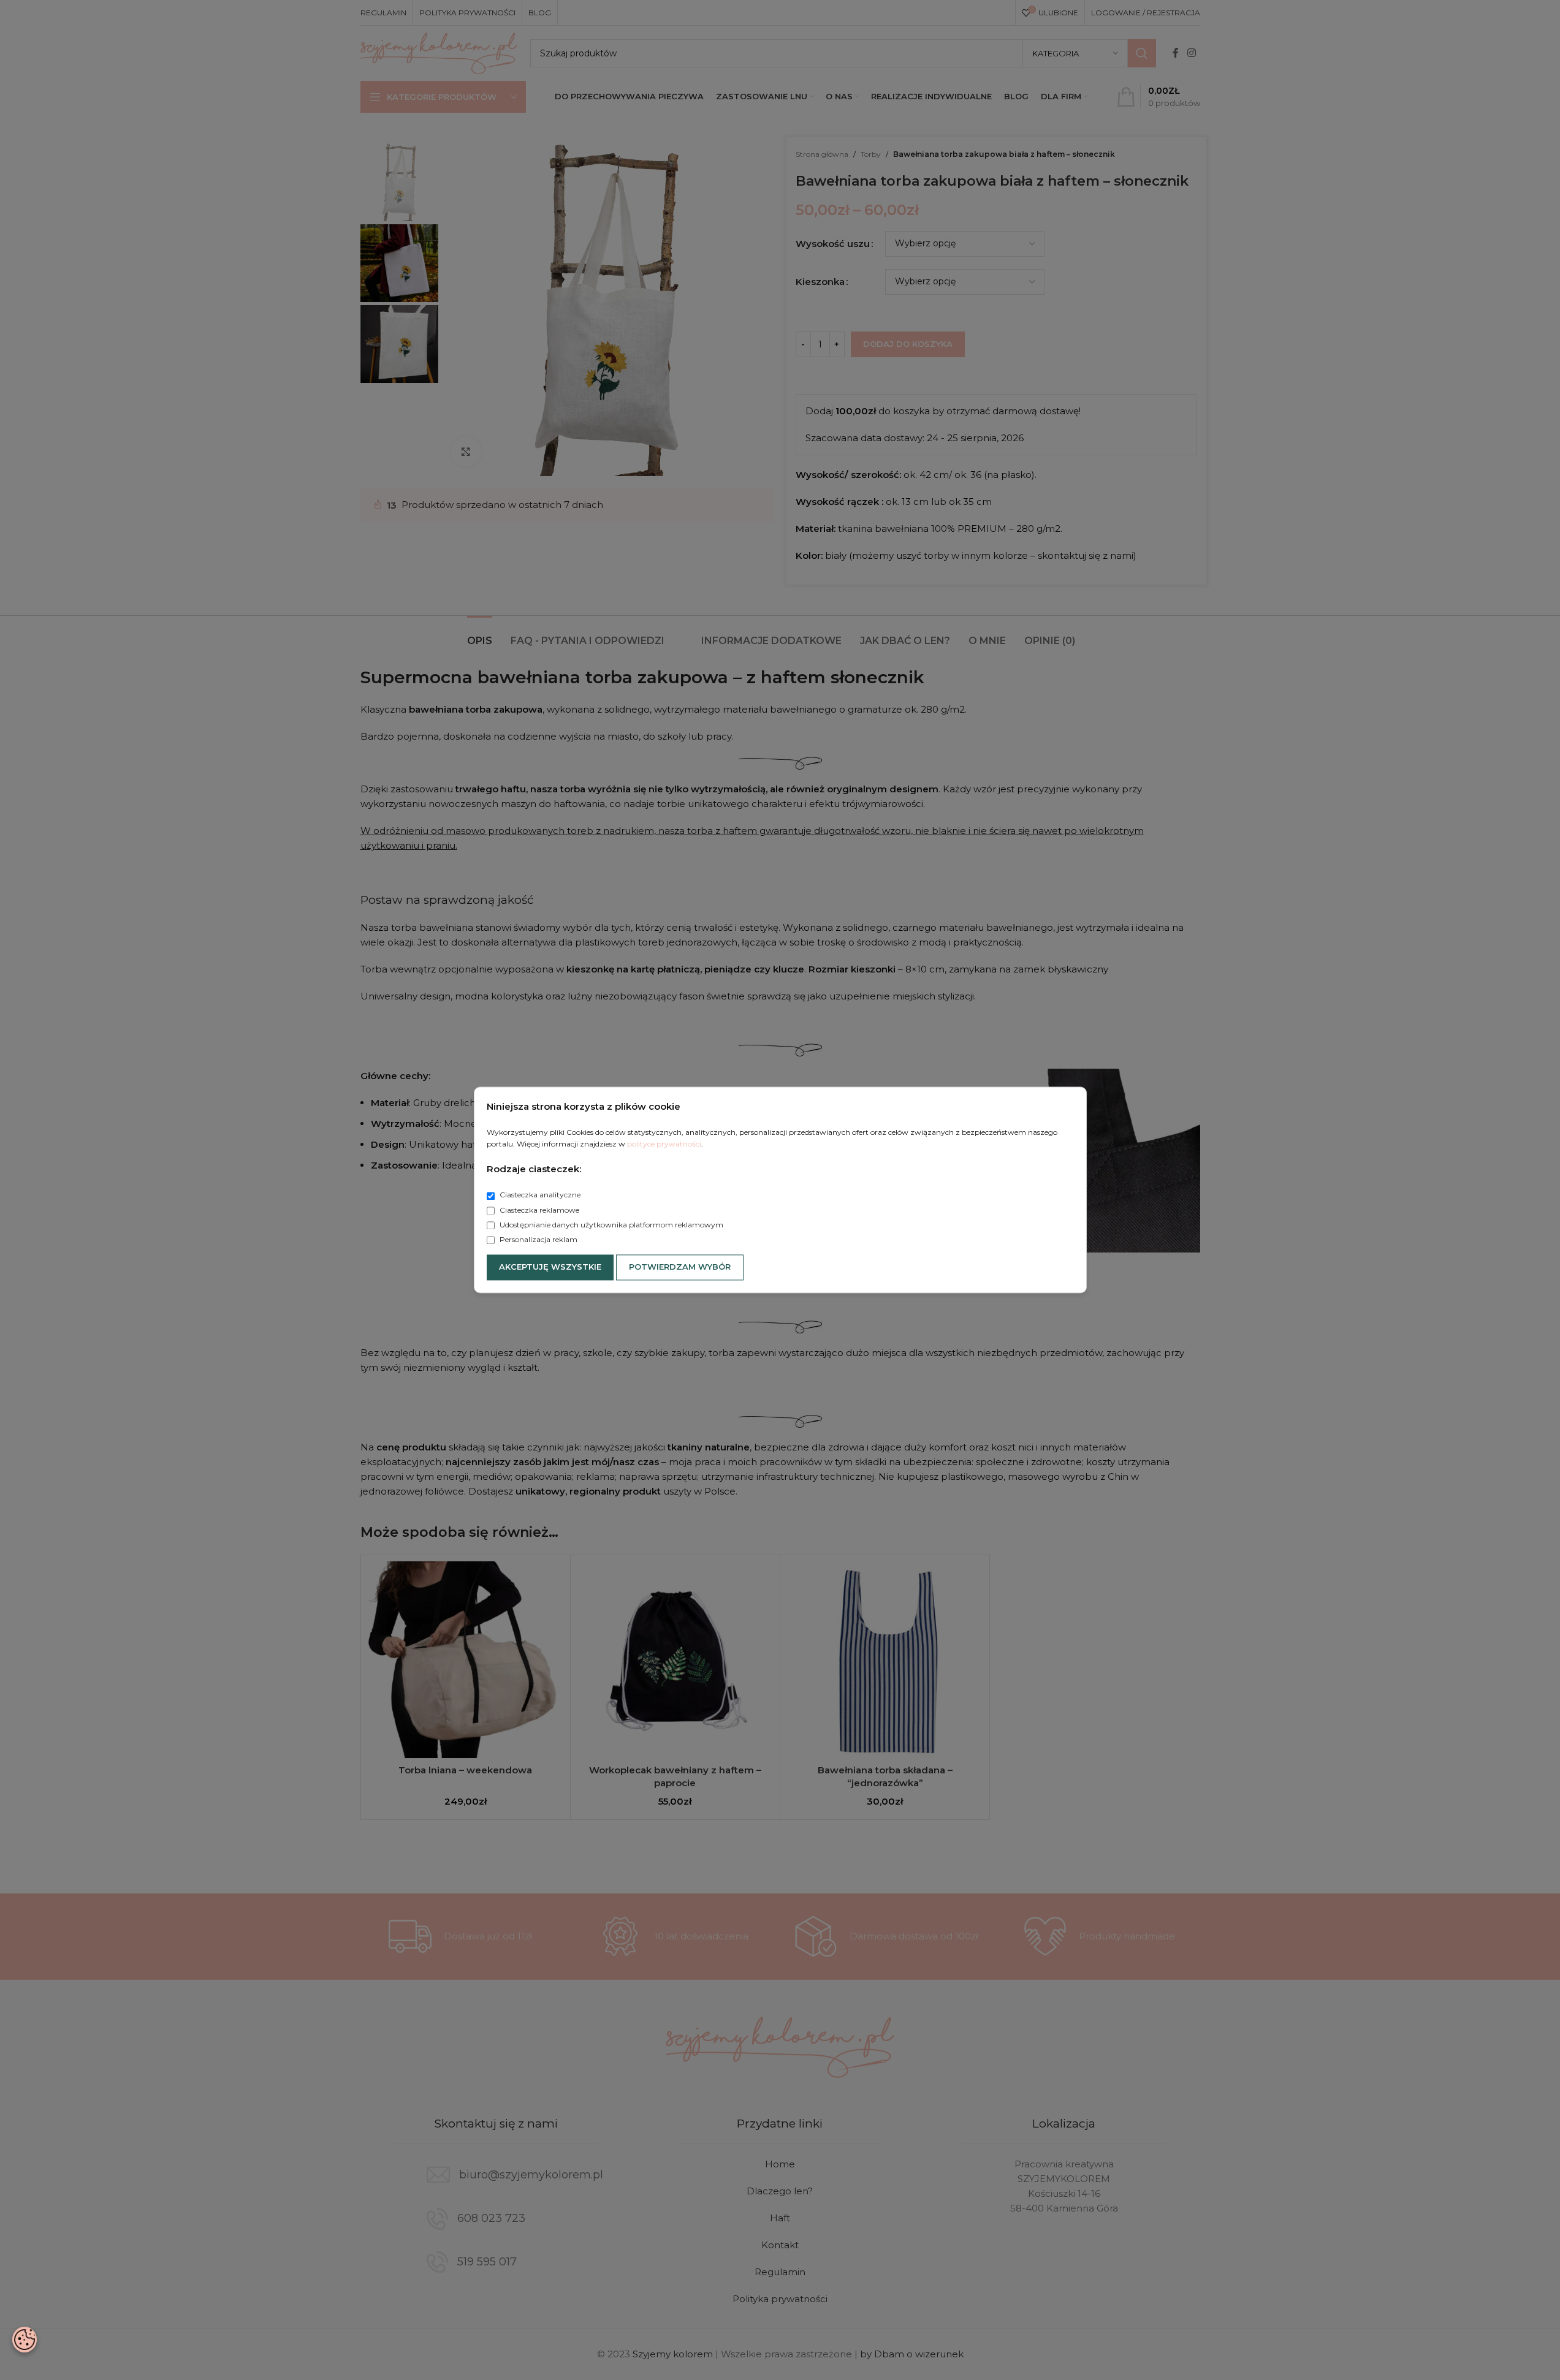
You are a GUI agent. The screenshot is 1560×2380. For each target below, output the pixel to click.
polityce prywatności (664, 1144)
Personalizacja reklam (538, 1239)
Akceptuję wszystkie (550, 1267)
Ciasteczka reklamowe (538, 1210)
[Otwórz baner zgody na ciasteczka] (25, 2340)
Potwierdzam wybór (680, 1267)
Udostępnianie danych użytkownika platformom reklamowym (611, 1225)
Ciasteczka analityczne (539, 1195)
